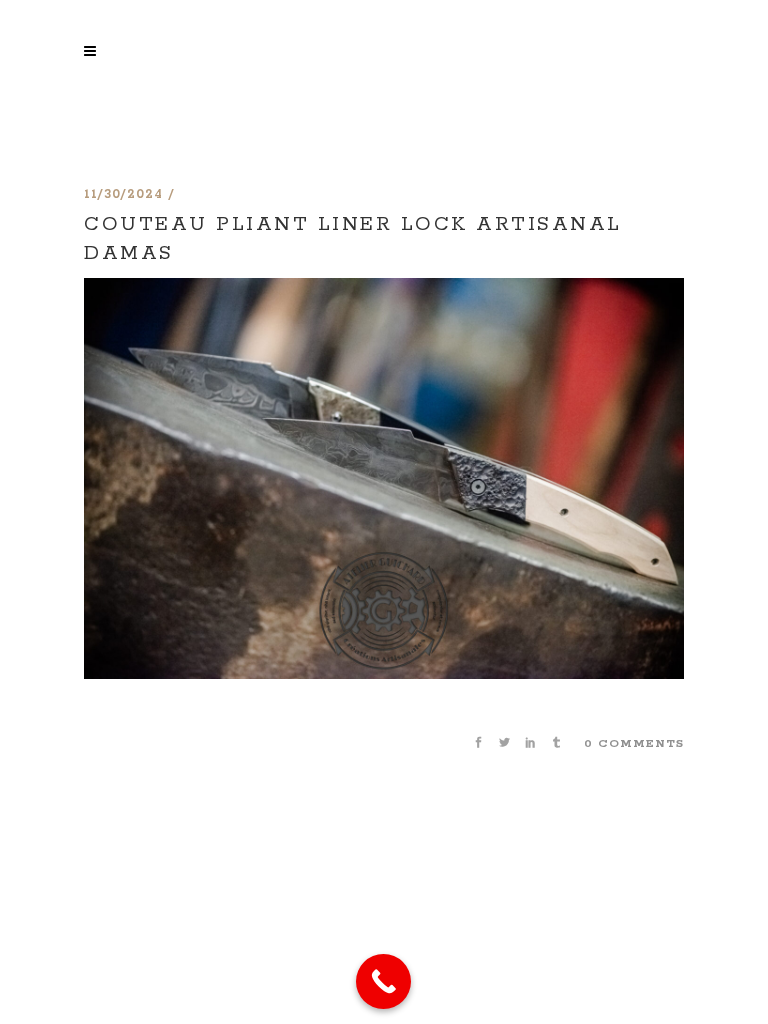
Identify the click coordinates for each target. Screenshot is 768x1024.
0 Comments (634, 743)
